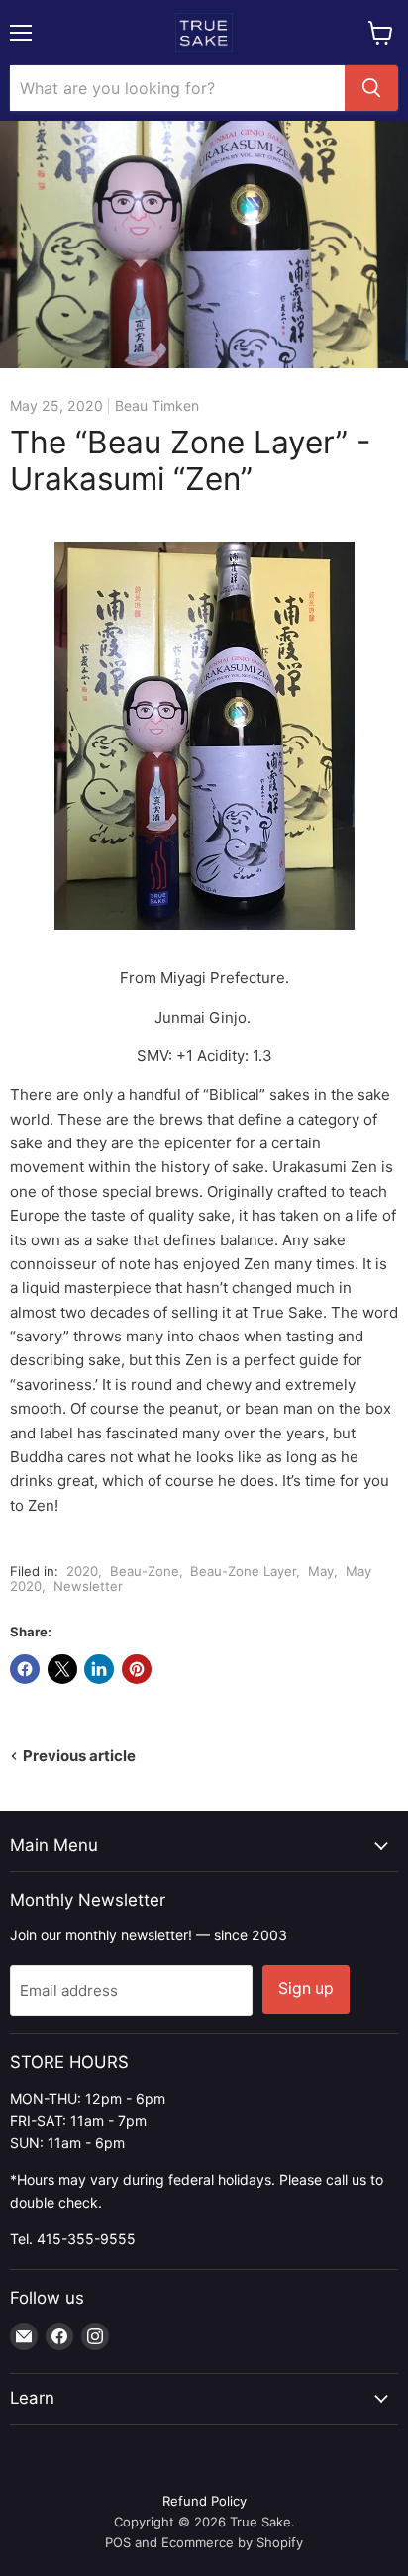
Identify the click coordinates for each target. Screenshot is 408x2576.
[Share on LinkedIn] (99, 1669)
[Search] (371, 88)
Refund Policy (204, 2501)
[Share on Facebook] (25, 1669)
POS (118, 2542)
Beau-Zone (145, 1571)
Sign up (306, 1988)
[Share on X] (62, 1669)
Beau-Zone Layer (243, 1571)
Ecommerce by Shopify (232, 2542)
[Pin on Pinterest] (137, 1669)
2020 (82, 1571)
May (321, 1571)
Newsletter (88, 1586)
